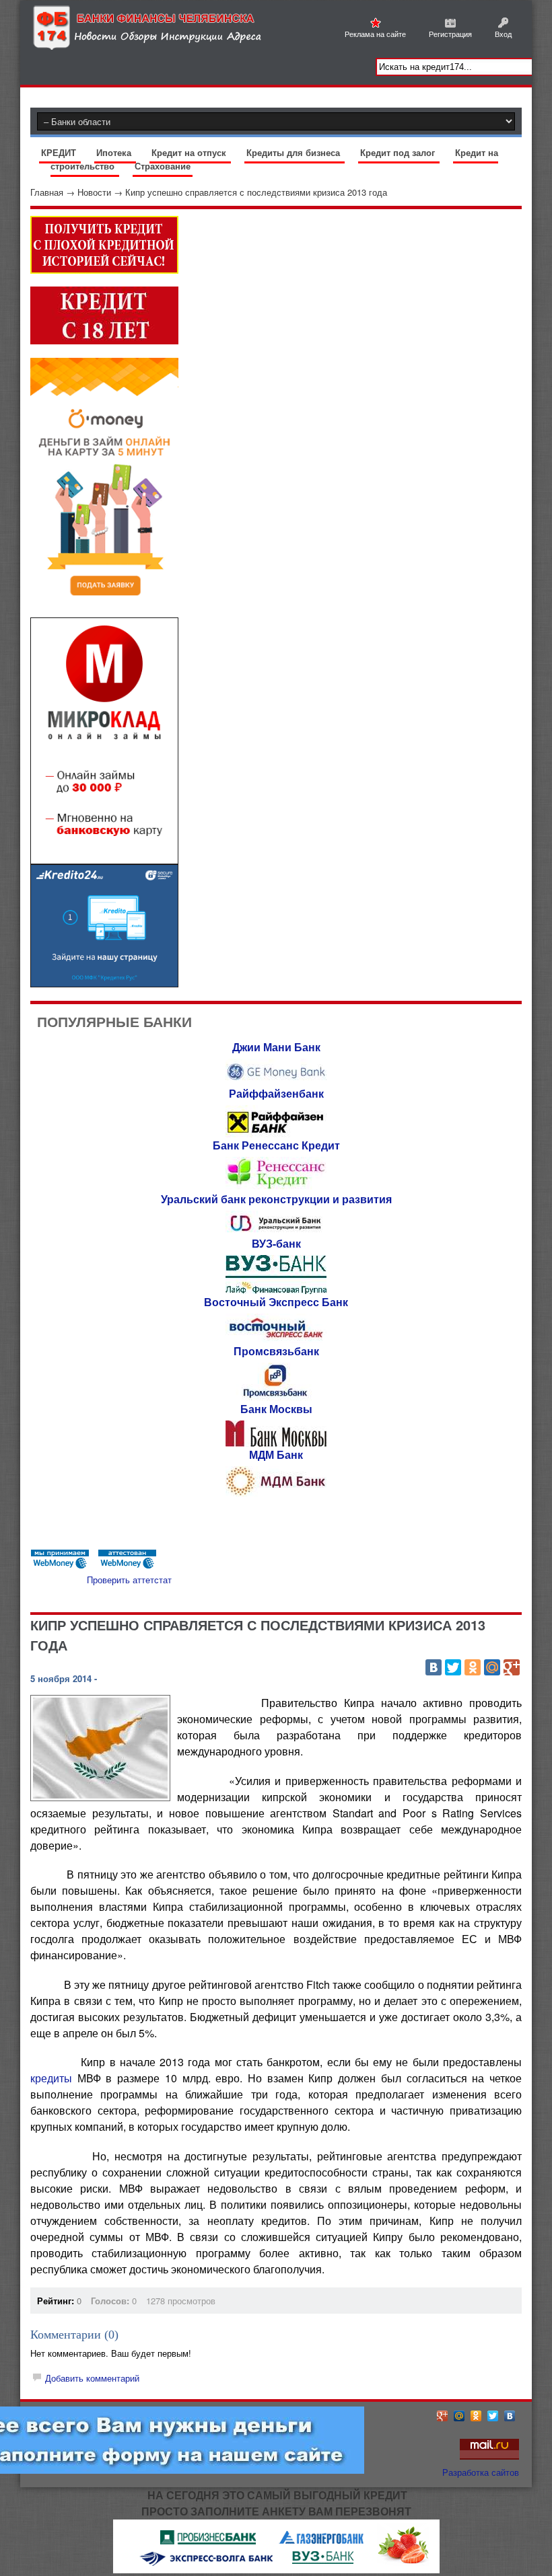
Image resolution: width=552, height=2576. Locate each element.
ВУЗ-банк (276, 1243)
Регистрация (450, 34)
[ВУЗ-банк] (276, 1290)
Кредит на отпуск (190, 152)
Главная (47, 192)
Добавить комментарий (92, 2378)
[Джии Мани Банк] (276, 1082)
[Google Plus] (512, 1667)
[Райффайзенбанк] (276, 1134)
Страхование (163, 166)
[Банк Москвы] (276, 1443)
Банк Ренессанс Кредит (276, 1145)
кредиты (51, 2078)
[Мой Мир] (492, 1667)
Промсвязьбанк (276, 1351)
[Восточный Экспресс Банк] (276, 1339)
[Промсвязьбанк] (276, 1397)
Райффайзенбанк (276, 1093)
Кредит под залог (399, 152)
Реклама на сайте (375, 34)
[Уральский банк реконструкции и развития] (276, 1232)
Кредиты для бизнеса (295, 152)
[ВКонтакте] (434, 1667)
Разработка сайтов (481, 2472)
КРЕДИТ (60, 152)
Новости (94, 192)
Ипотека (115, 152)
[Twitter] (453, 1667)
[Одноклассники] (473, 1667)
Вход (503, 34)
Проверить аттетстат (129, 1580)
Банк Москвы (276, 1409)
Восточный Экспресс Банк (276, 1302)
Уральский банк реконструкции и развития (276, 1199)
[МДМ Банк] (276, 1493)
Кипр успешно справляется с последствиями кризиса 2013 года (256, 192)
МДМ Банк (276, 1454)
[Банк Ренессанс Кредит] (276, 1187)
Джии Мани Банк (276, 1047)
